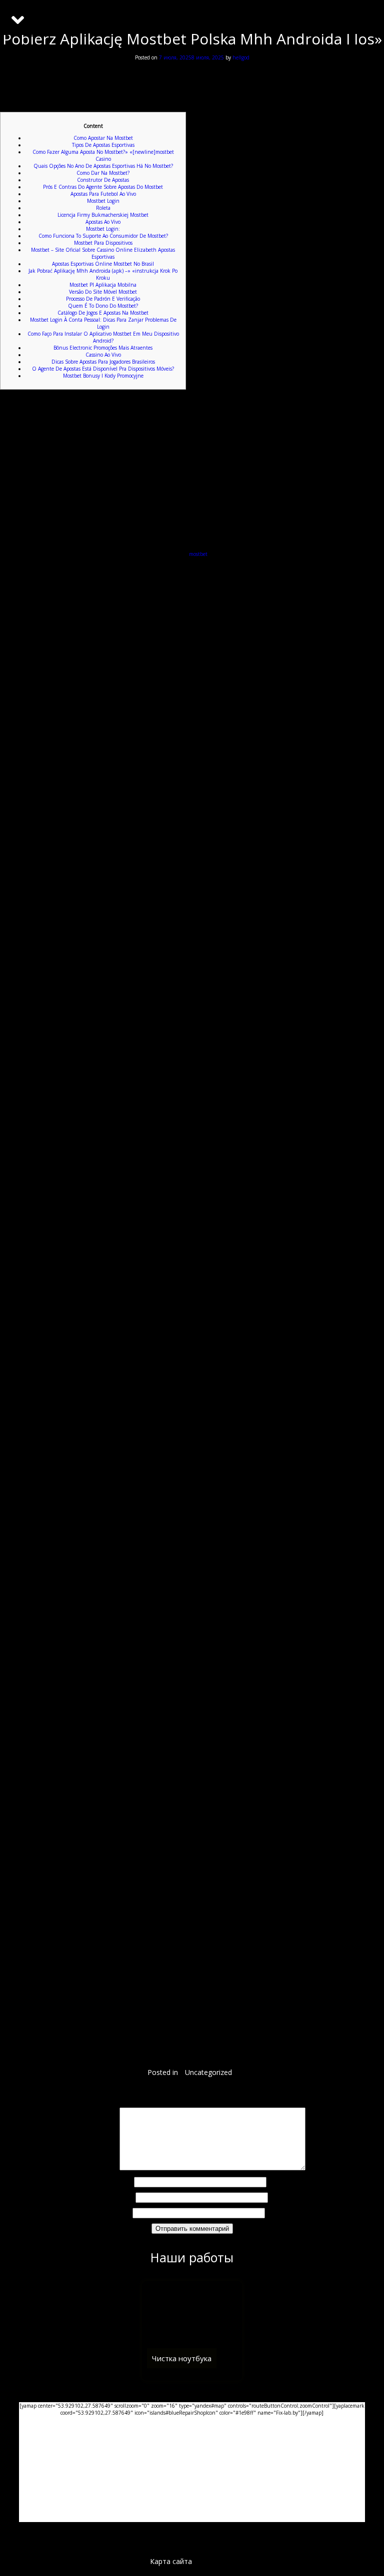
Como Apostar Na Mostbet (103, 138)
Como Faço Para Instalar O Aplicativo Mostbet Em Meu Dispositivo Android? (103, 337)
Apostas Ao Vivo (103, 222)
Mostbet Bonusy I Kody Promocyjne (103, 376)
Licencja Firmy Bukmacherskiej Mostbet (103, 215)
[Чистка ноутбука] (192, 2389)
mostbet (198, 554)
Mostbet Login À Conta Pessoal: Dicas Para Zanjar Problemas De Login (103, 323)
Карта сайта (171, 2561)
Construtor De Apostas (103, 180)
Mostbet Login (103, 201)
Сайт (125, 2213)
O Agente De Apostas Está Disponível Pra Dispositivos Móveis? (103, 369)
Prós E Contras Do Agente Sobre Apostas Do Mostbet (103, 187)
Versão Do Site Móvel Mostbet (103, 292)
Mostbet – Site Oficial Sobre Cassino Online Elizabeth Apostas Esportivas (103, 253)
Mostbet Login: (103, 229)
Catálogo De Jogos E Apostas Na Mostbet (103, 313)
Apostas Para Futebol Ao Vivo (103, 194)
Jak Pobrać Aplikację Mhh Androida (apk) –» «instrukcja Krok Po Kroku (103, 274)
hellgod (241, 57)
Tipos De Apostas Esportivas (103, 145)
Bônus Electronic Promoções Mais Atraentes (103, 348)
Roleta (103, 208)
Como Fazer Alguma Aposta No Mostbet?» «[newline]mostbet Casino (103, 155)
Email (125, 2198)
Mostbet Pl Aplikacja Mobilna (103, 285)
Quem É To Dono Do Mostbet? (103, 306)
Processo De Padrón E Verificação (103, 299)
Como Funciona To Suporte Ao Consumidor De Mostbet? (103, 236)
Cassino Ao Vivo (103, 355)
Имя (125, 2182)
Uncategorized (208, 2072)
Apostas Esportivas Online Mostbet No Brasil (103, 264)
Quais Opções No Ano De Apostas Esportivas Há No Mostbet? (103, 166)
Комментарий (98, 2168)
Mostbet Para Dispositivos (103, 243)
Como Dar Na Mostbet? (103, 173)
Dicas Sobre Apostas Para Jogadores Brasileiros (103, 362)
